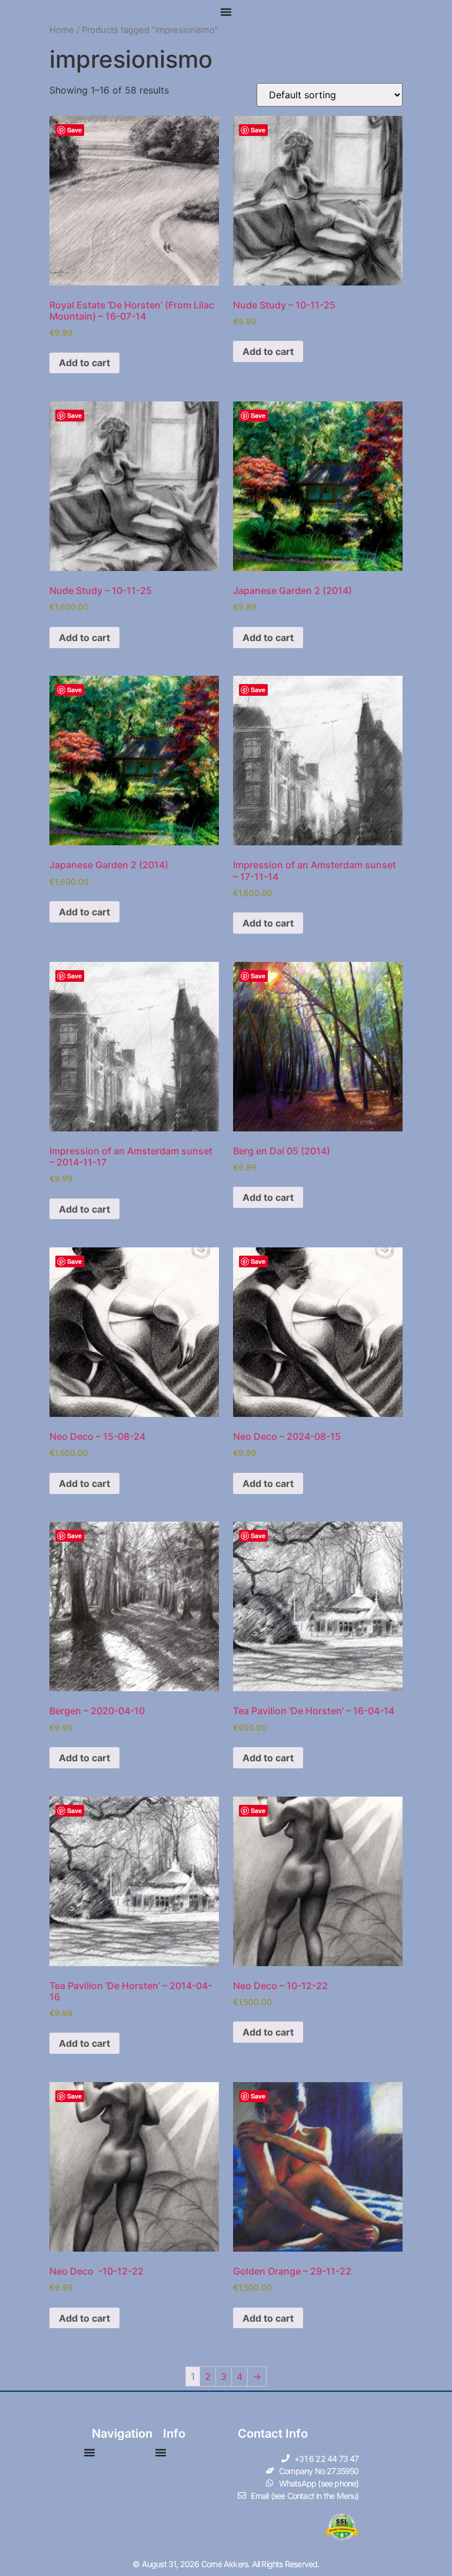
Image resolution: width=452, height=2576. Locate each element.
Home (62, 30)
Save (74, 130)
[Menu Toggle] (226, 12)
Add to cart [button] (84, 363)
